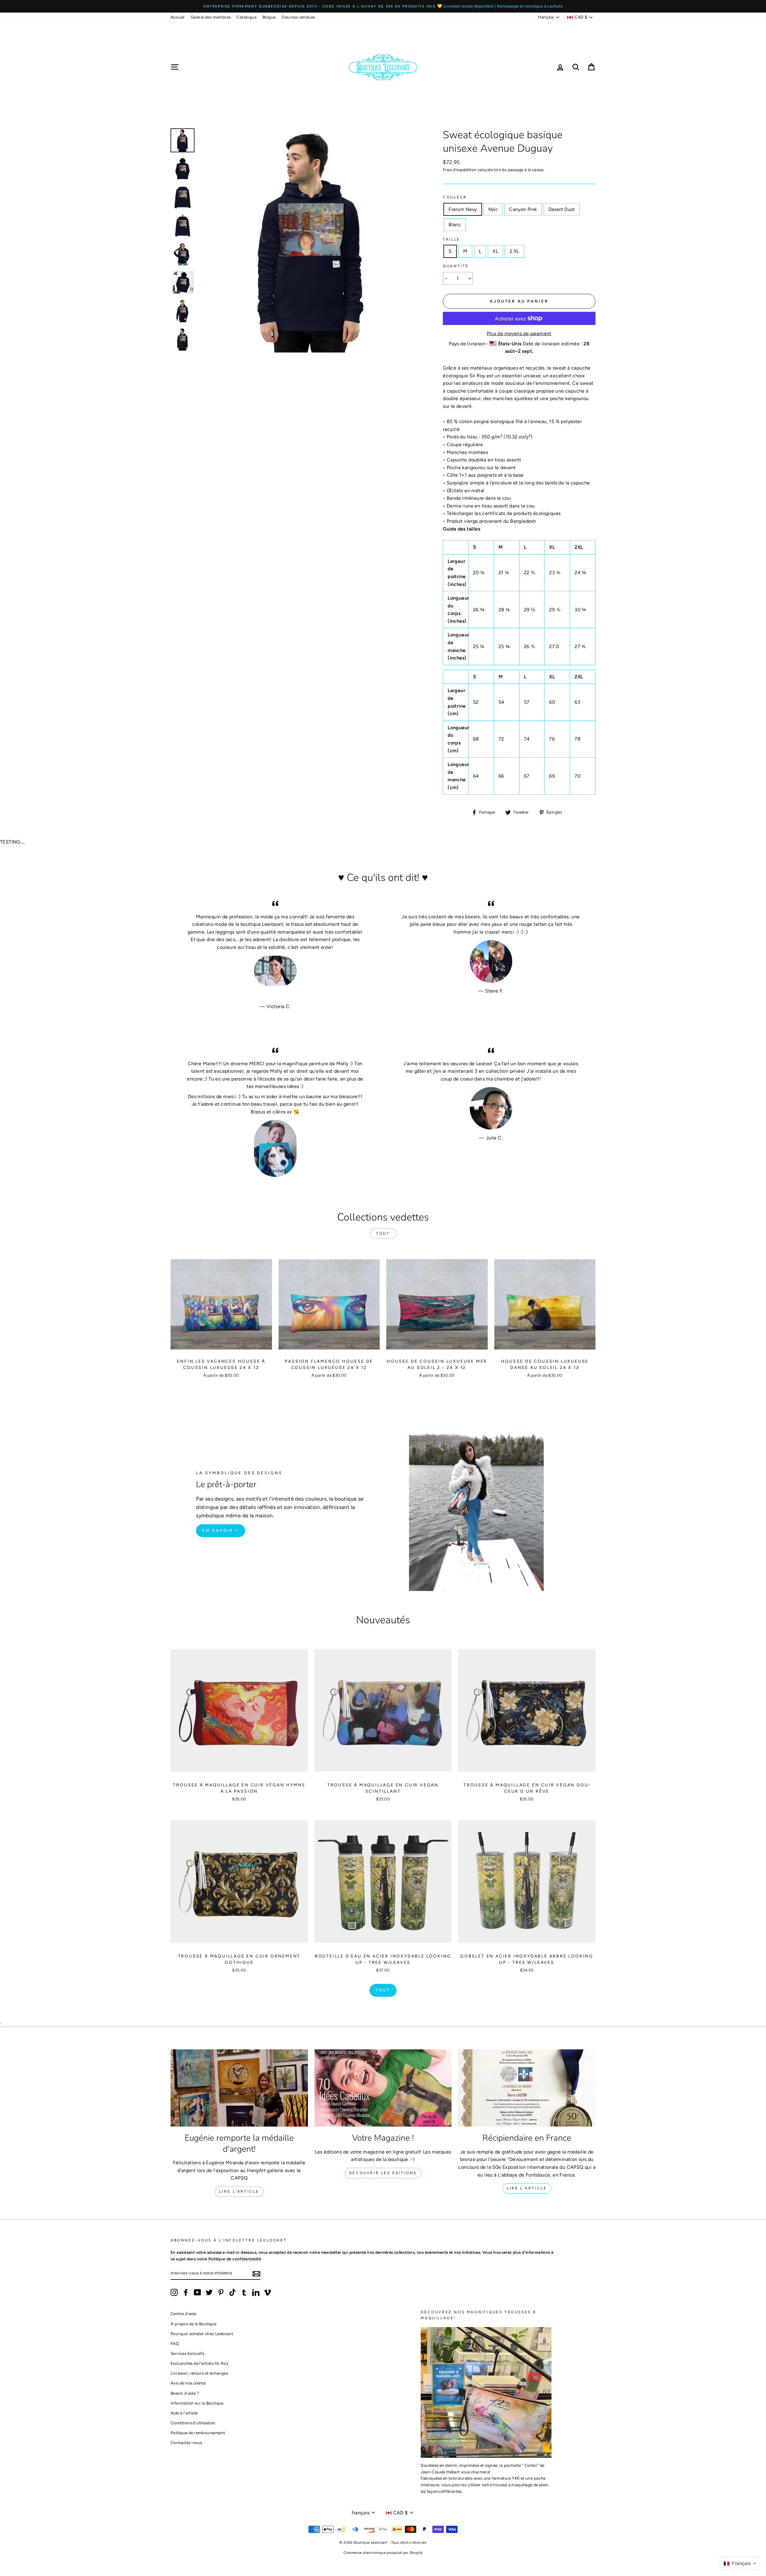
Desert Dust (562, 209)
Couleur (455, 197)
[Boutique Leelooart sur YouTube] (197, 2292)
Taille (452, 239)
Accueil (178, 17)
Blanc (455, 225)
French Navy (463, 209)
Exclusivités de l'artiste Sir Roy (199, 2363)
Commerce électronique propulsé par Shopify (383, 2553)
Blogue (269, 17)
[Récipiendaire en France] (527, 2088)
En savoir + (221, 1530)
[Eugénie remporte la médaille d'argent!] (239, 2088)
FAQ (175, 2344)
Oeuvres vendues (298, 17)
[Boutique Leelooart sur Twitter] (209, 2292)
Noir (493, 209)
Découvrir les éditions (383, 2173)
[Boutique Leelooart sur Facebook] (186, 2292)
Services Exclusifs (187, 2353)
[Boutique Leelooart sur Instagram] (174, 2292)
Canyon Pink (523, 209)
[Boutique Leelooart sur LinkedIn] (256, 2292)
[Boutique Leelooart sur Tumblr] (244, 2292)
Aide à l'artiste (184, 2413)
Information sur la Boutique (197, 2403)
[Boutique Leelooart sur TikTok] (232, 2292)
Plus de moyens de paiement (519, 333)
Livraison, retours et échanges (199, 2373)
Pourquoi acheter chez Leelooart (202, 2334)
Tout (383, 1233)
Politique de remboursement (198, 2433)
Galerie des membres (211, 17)
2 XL (515, 251)
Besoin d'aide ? (185, 2393)
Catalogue (246, 17)
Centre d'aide (183, 2314)
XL (495, 251)
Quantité (456, 266)
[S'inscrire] (256, 2273)
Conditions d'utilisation (193, 2423)
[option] (383, 6)
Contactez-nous (186, 2443)
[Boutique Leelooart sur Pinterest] (221, 2292)
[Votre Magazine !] (383, 2088)
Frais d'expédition (460, 170)
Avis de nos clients (188, 2383)
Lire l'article (239, 2192)
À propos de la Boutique (193, 2324)
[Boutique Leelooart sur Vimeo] (268, 2292)
